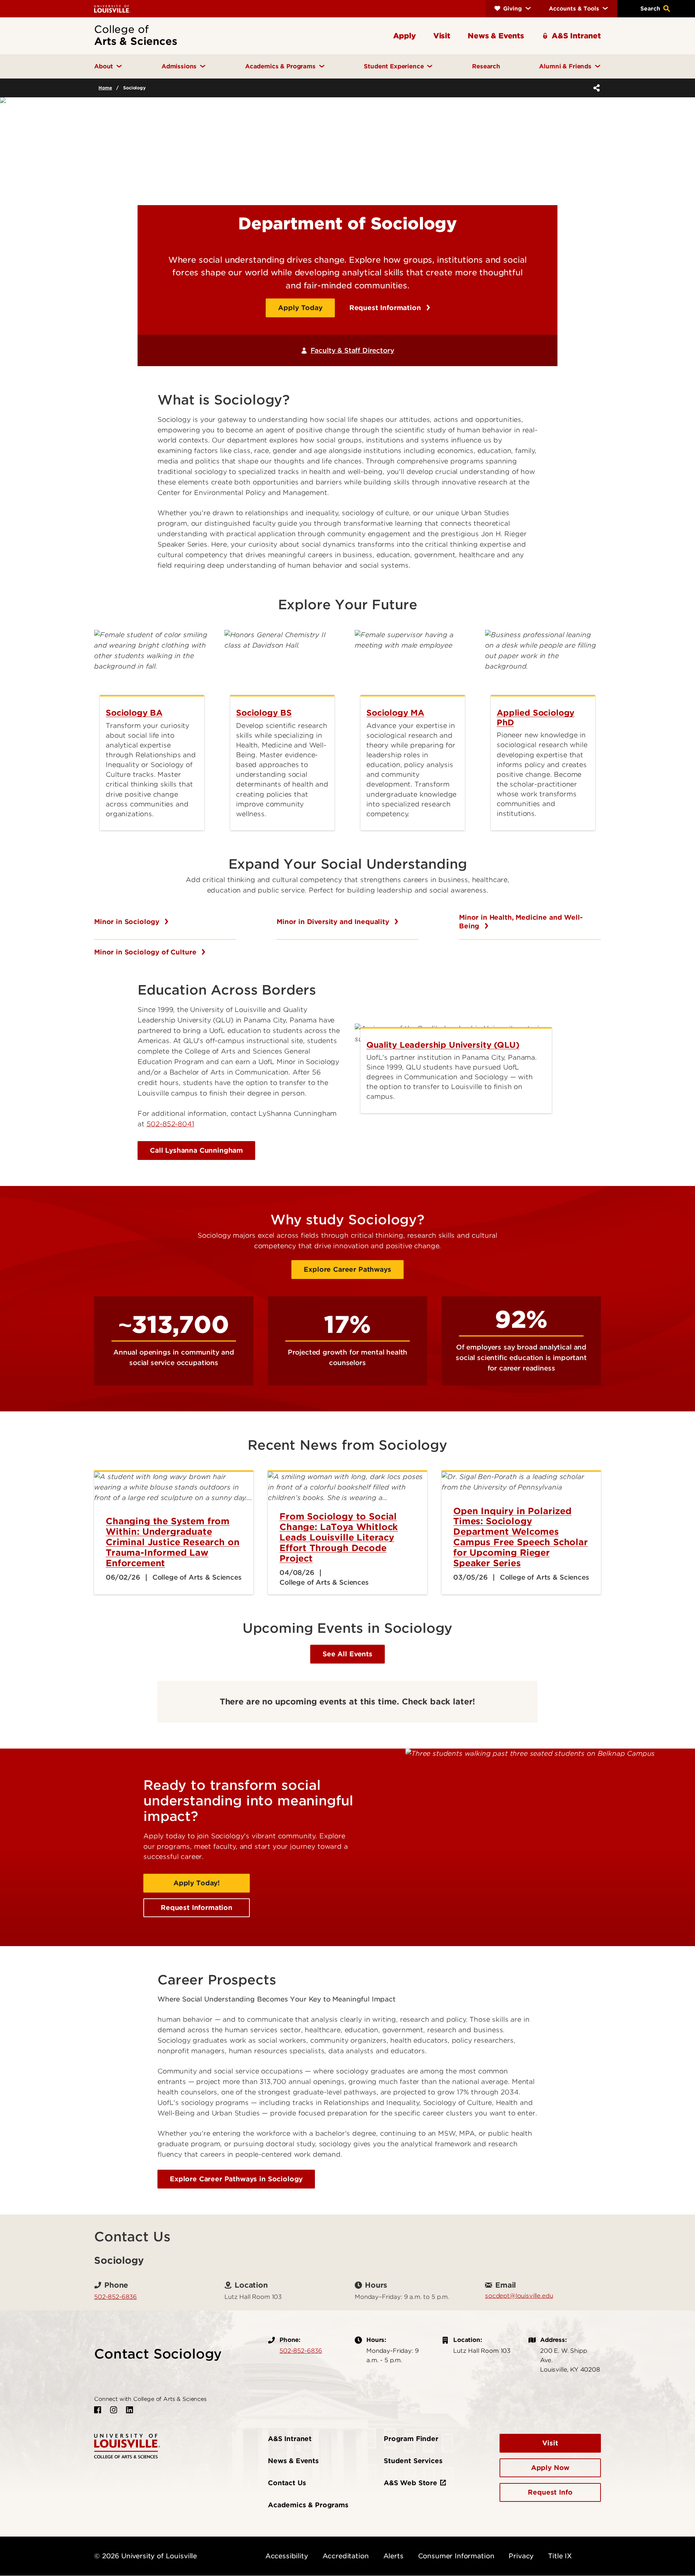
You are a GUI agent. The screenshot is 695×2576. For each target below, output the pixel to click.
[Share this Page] (595, 88)
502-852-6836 (115, 2297)
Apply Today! (197, 1883)
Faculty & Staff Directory (352, 350)
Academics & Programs (308, 2505)
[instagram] (114, 2410)
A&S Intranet (290, 2439)
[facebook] (98, 2410)
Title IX (560, 2556)
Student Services (413, 2461)
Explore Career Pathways (347, 1269)
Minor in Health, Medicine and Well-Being (521, 922)
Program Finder (411, 2439)
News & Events (293, 2461)
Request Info (550, 2492)
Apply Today (300, 308)
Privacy (521, 2556)
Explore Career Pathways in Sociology (236, 2179)
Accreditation (346, 2556)
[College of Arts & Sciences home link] (127, 2446)
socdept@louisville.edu (519, 2296)
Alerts (393, 2556)
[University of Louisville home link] (112, 9)
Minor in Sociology (128, 922)
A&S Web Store (410, 2483)
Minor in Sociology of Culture (146, 952)
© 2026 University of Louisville (146, 2556)
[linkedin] (130, 2410)
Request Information (386, 308)
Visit (550, 2443)
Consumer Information (456, 2556)
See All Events (347, 1654)
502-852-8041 (170, 1124)
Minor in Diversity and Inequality (334, 922)
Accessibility (287, 2556)
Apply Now (550, 2468)
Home (105, 88)
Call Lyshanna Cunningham (196, 1150)
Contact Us (287, 2483)
